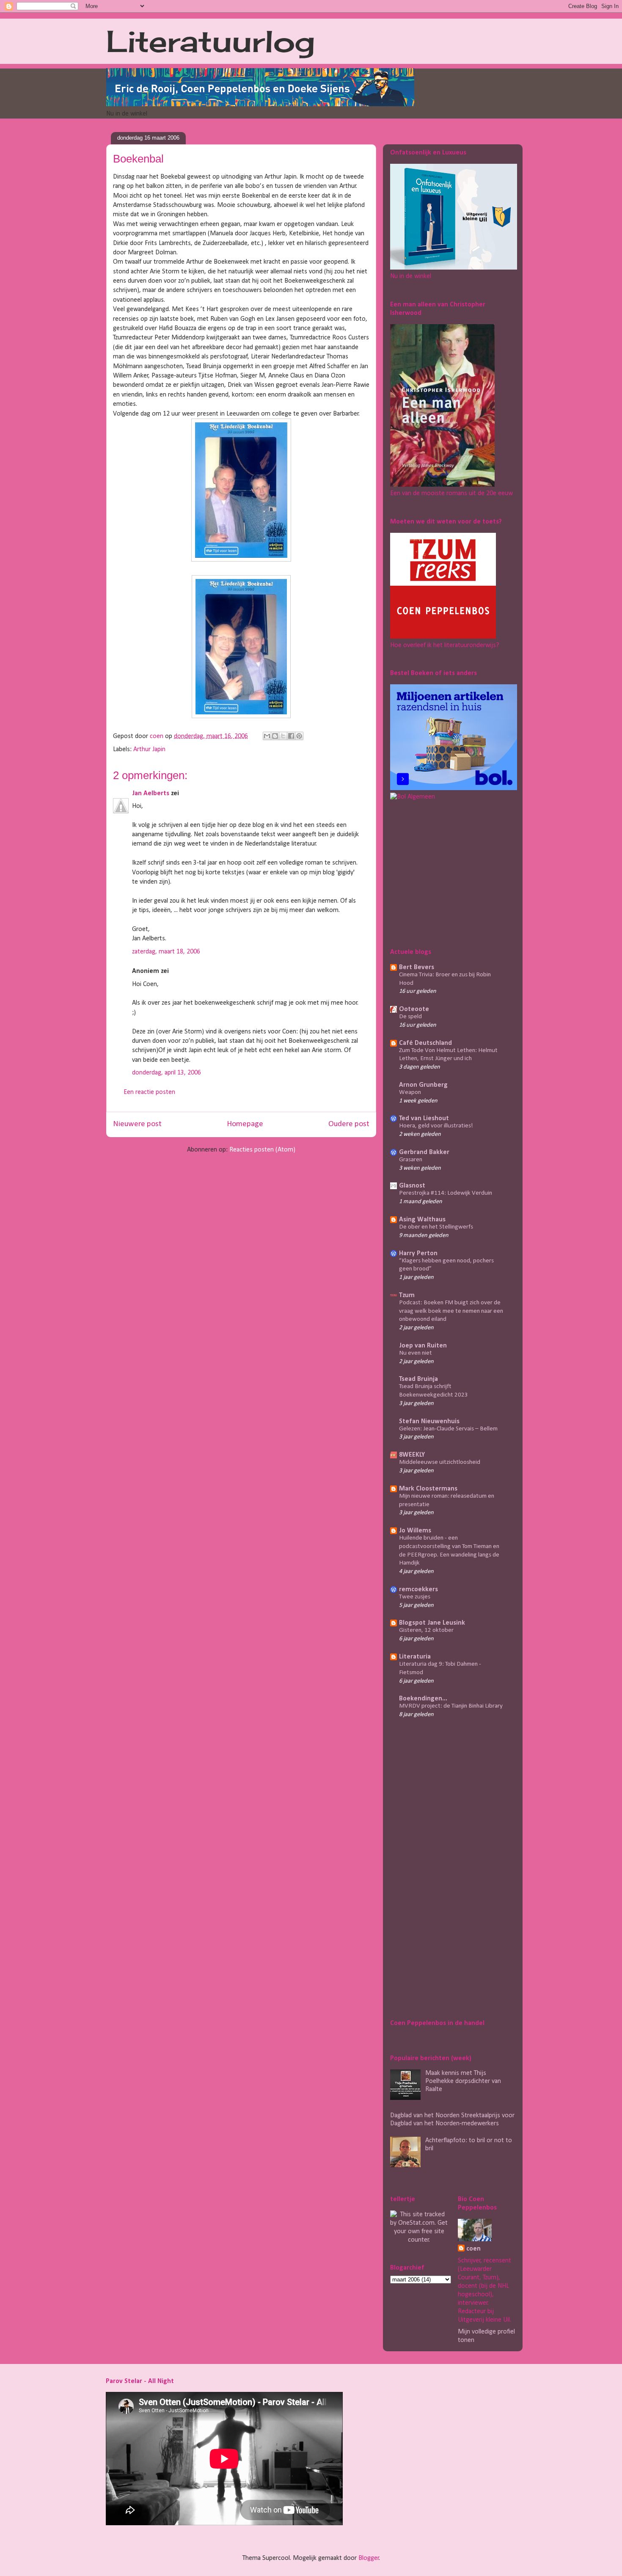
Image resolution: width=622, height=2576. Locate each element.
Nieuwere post (137, 1124)
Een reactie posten (149, 1092)
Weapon (410, 1092)
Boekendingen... (423, 1699)
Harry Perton (418, 1254)
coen (157, 736)
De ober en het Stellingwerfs (436, 1227)
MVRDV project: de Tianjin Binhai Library (451, 1706)
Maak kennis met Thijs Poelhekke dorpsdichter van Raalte (463, 2081)
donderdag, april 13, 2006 (167, 1073)
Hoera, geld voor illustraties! (436, 1126)
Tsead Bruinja (418, 1379)
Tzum (407, 1295)
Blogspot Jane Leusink (432, 1623)
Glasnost (412, 1186)
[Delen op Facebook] (291, 736)
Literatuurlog (211, 41)
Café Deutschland (425, 1043)
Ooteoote (414, 1009)
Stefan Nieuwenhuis (429, 1422)
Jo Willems (415, 1531)
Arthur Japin (149, 749)
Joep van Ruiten (423, 1346)
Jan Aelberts (151, 793)
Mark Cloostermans (428, 1489)
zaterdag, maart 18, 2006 (166, 952)
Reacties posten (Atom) (262, 1150)
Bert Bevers (417, 967)
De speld (410, 1017)
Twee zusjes (415, 1597)
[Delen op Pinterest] (299, 736)
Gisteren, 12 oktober (426, 1630)
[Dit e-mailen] (267, 736)
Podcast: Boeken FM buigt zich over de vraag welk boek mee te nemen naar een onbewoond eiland (451, 1311)
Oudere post (349, 1124)
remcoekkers (418, 1590)
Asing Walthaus (422, 1220)
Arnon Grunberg (423, 1085)
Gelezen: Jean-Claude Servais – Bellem (448, 1429)
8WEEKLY (412, 1455)
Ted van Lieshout (424, 1119)
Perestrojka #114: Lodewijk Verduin (446, 1193)
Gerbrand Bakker (424, 1152)
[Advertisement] (443, 873)
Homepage (245, 1124)
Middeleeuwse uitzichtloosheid (440, 1462)
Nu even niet (416, 1353)
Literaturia (415, 1657)
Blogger (369, 2558)
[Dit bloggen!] (275, 736)
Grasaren (411, 1160)
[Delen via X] (283, 736)
